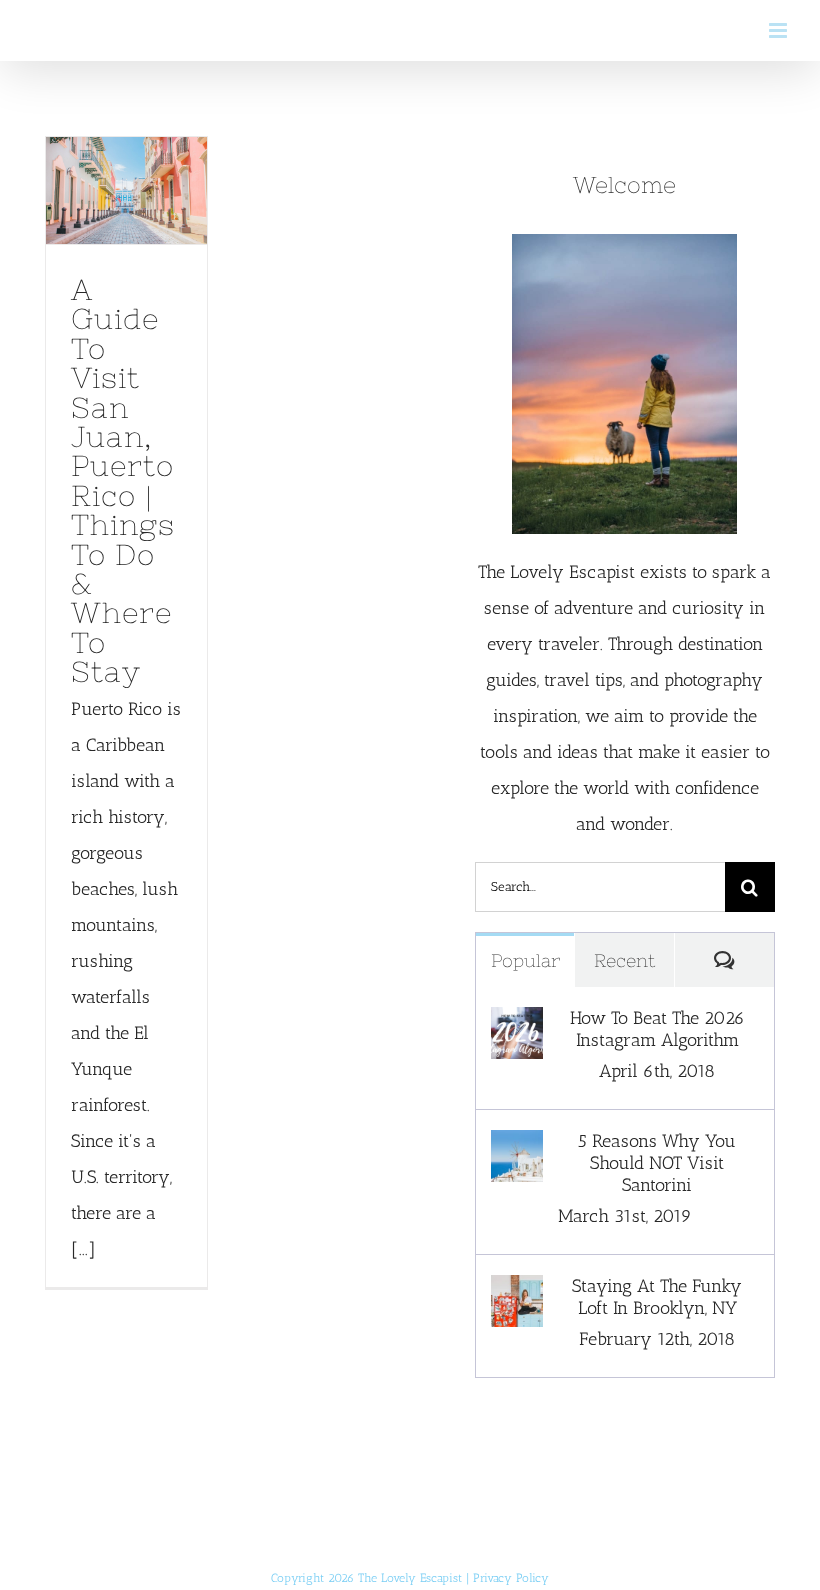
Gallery (126, 221)
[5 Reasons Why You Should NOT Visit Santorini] (517, 1148)
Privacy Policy (511, 1578)
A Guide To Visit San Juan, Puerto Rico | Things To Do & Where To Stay (121, 161)
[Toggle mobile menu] (779, 30)
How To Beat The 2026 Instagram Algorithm (657, 1029)
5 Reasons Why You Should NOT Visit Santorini (657, 1163)
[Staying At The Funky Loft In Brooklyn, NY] (517, 1293)
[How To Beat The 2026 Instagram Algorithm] (517, 1025)
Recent (624, 960)
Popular (525, 960)
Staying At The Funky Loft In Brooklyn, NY (657, 1297)
